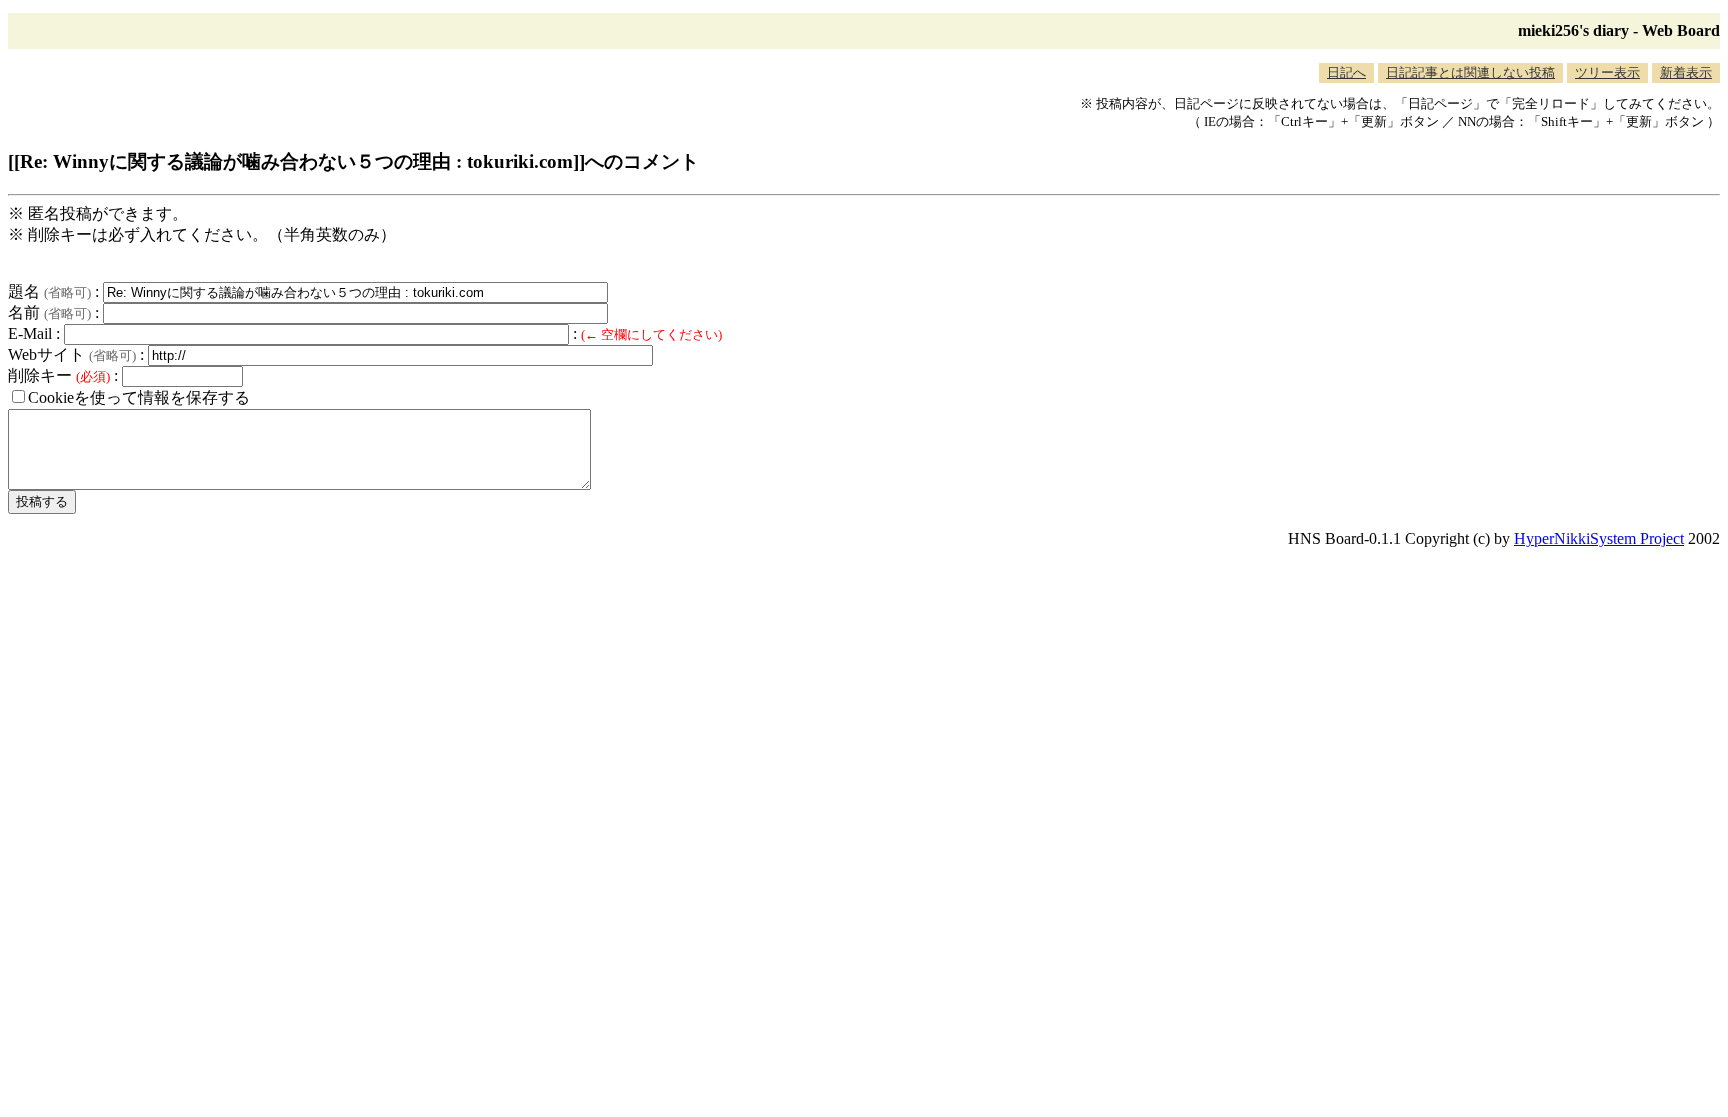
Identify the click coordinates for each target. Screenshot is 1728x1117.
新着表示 (1686, 72)
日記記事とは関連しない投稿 (1470, 72)
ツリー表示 (1607, 72)
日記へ (1346, 72)
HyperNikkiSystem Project (1599, 538)
